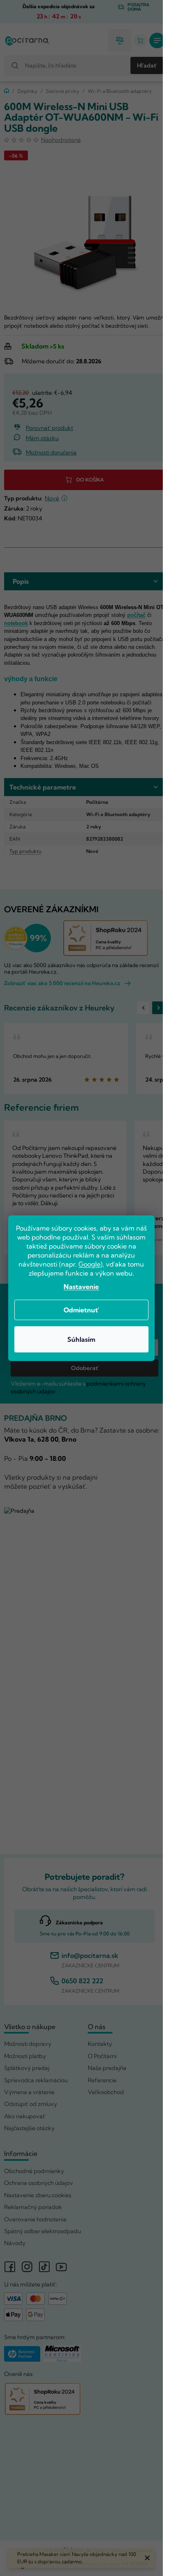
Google (89, 1264)
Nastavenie (81, 1287)
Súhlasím (81, 1339)
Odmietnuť (81, 1310)
